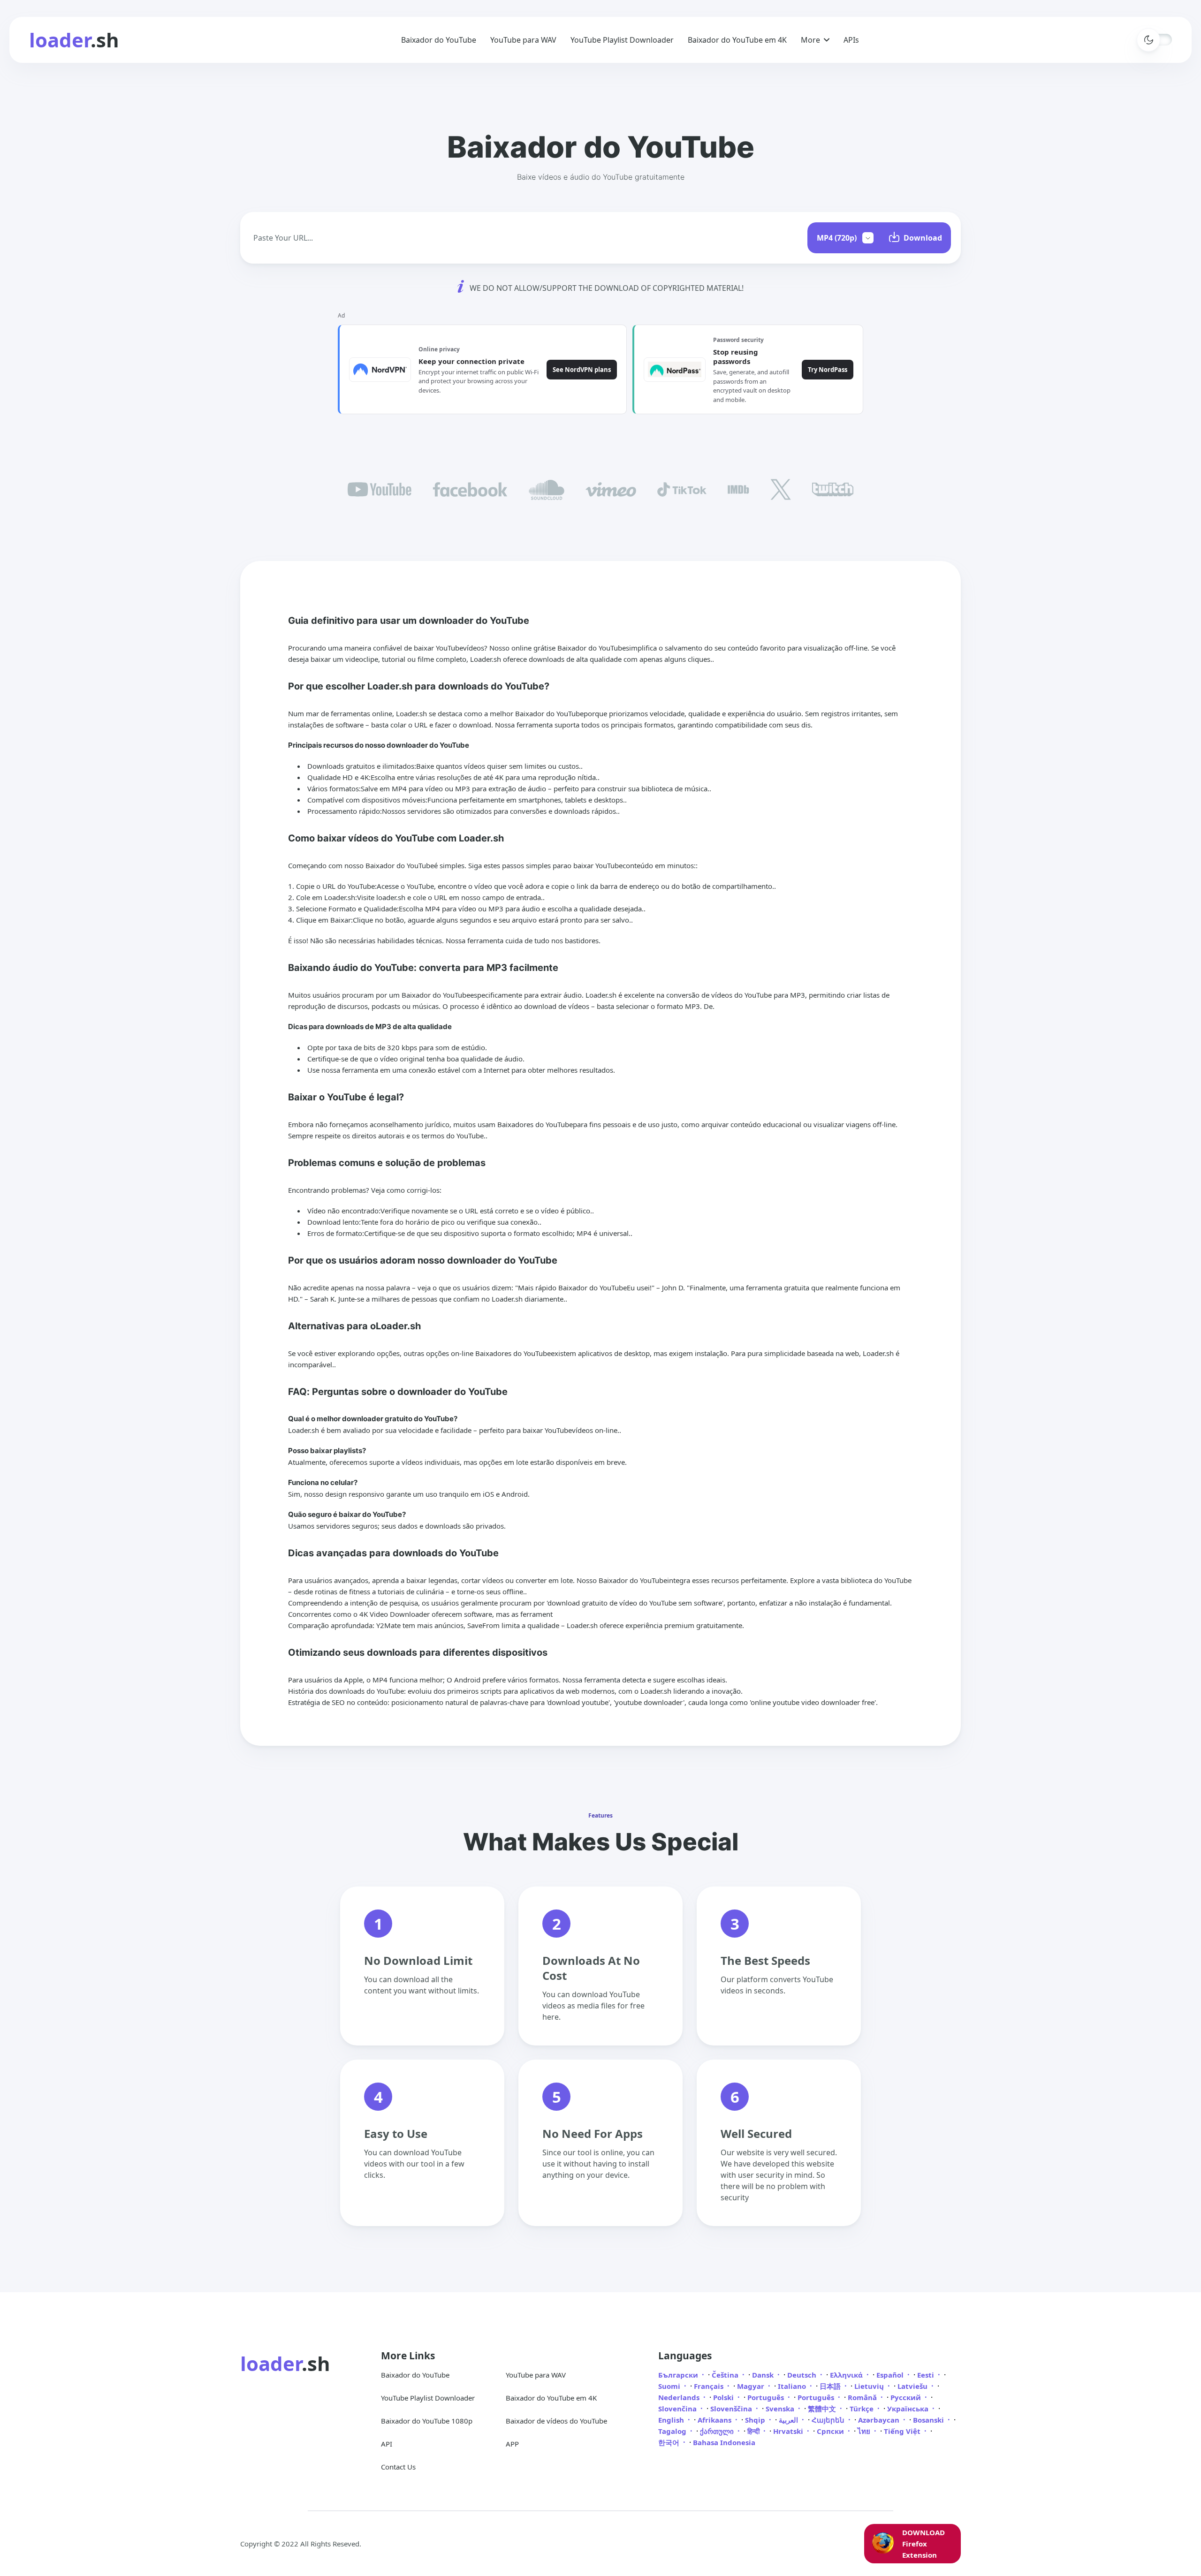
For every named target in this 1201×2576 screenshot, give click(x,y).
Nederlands (680, 2397)
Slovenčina (678, 2409)
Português (767, 2397)
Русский (907, 2397)
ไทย (865, 2431)
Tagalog (673, 2431)
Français (710, 2386)
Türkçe (863, 2409)
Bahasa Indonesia (724, 2442)
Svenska (781, 2409)
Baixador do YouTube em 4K (737, 40)
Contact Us (398, 2467)
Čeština (726, 2375)
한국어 (670, 2442)
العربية (789, 2420)
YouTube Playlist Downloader (622, 40)
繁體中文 (823, 2409)
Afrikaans (715, 2420)
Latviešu (913, 2386)
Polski (724, 2397)
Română (863, 2397)
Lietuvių (870, 2386)
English (672, 2420)
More (810, 40)
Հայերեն (829, 2420)
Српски (831, 2431)
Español (891, 2375)
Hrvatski (789, 2431)
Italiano (793, 2386)
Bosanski (929, 2420)
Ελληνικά (847, 2375)
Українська (909, 2409)
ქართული (718, 2431)
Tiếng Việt (903, 2431)
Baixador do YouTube (439, 40)
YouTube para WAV (523, 40)
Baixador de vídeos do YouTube (556, 2421)
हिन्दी (754, 2431)
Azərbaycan (880, 2420)
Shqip (756, 2420)
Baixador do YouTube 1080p (427, 2421)
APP (512, 2444)
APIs (851, 40)
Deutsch (803, 2375)
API (387, 2444)
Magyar (752, 2386)
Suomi (670, 2386)
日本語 (831, 2386)
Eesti (927, 2375)
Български (679, 2375)
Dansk (764, 2375)
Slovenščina (732, 2409)
